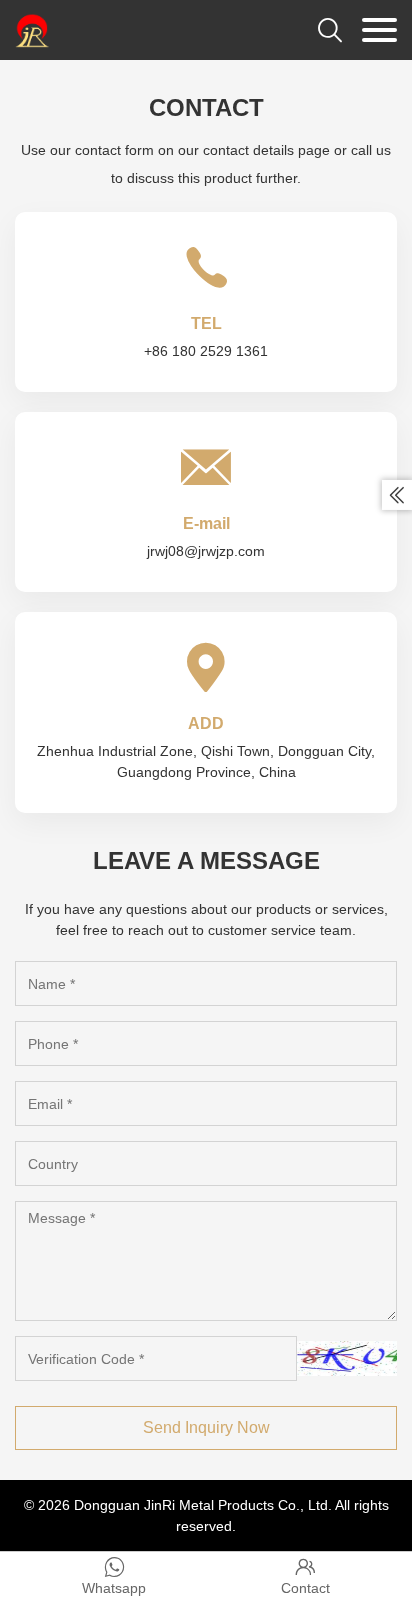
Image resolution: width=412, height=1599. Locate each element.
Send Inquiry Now (206, 1427)
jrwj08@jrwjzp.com (206, 551)
